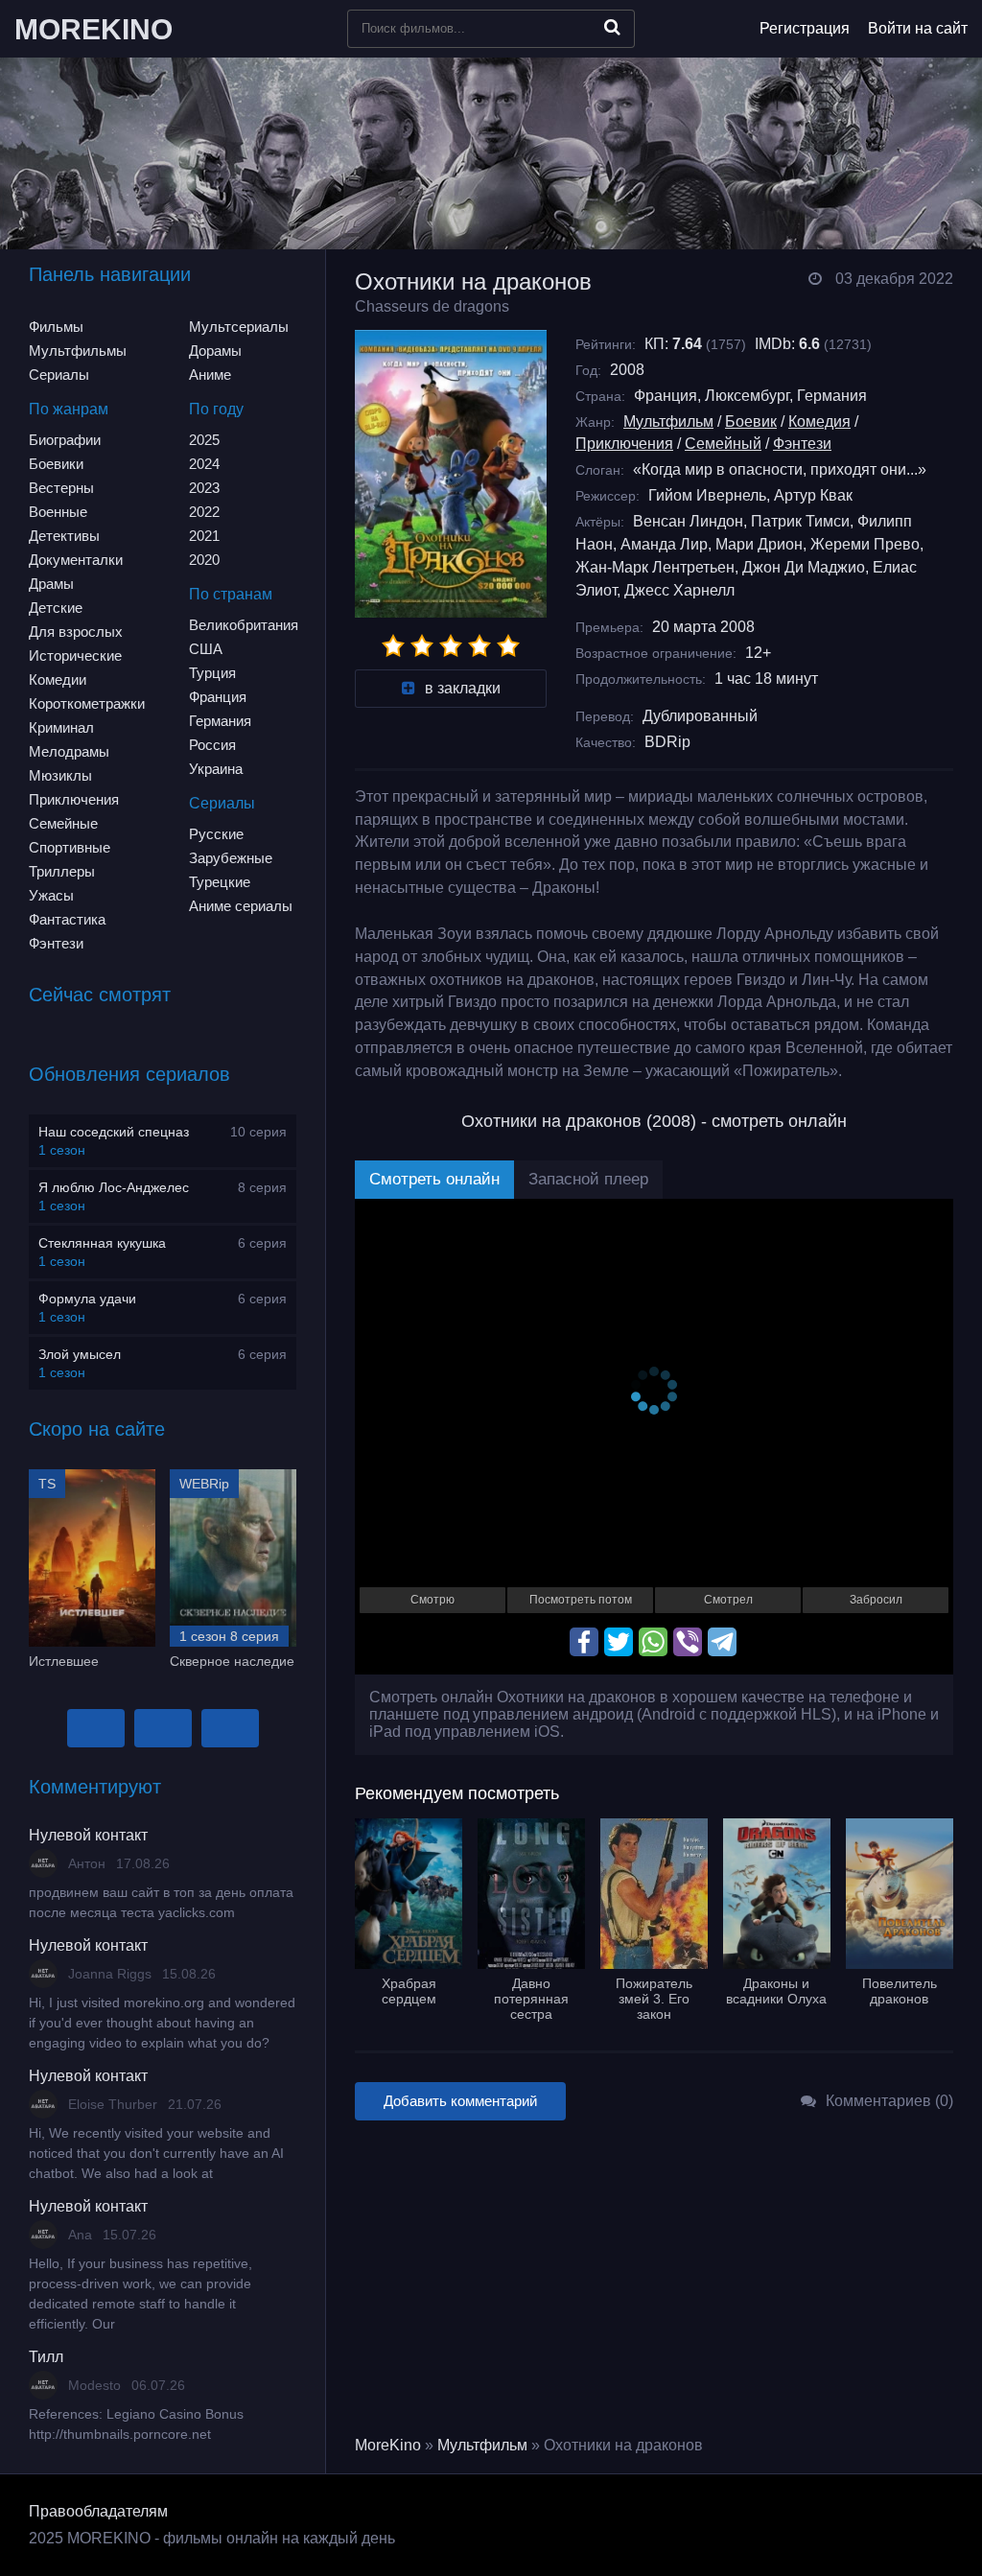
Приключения (74, 799)
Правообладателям (98, 2511)
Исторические (75, 656)
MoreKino (388, 2445)
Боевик (751, 422)
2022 (204, 512)
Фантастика (67, 919)
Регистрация (805, 28)
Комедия (819, 422)
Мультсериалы (239, 327)
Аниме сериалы (241, 906)
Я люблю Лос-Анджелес (114, 1187)
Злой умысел (80, 1354)
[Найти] (612, 27)
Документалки (76, 560)
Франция (218, 697)
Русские (216, 834)
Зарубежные (231, 858)
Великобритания (244, 625)
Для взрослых (76, 632)
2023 (204, 488)
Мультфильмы (78, 351)
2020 (204, 560)
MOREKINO (94, 29)
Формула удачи (87, 1299)
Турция (212, 673)
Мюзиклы (60, 775)
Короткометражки (87, 703)
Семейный (723, 444)
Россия (212, 745)
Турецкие (220, 882)
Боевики (56, 464)
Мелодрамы (69, 751)
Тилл (46, 2357)
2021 (204, 536)
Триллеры (62, 871)
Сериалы (59, 375)
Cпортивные (70, 847)
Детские (56, 608)
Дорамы (215, 351)
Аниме (210, 375)
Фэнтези (56, 943)
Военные (58, 512)
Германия (220, 721)
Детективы (64, 536)
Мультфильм (668, 422)
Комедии (58, 679)
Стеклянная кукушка (102, 1243)
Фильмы (56, 327)
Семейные (63, 823)
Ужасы (51, 895)
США (206, 649)
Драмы (51, 584)
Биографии (65, 440)
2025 (204, 440)
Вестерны (61, 488)
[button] (96, 1728)
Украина (216, 769)
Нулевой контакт (88, 1835)
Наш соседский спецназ (114, 1132)
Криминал (61, 727)
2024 (204, 464)
